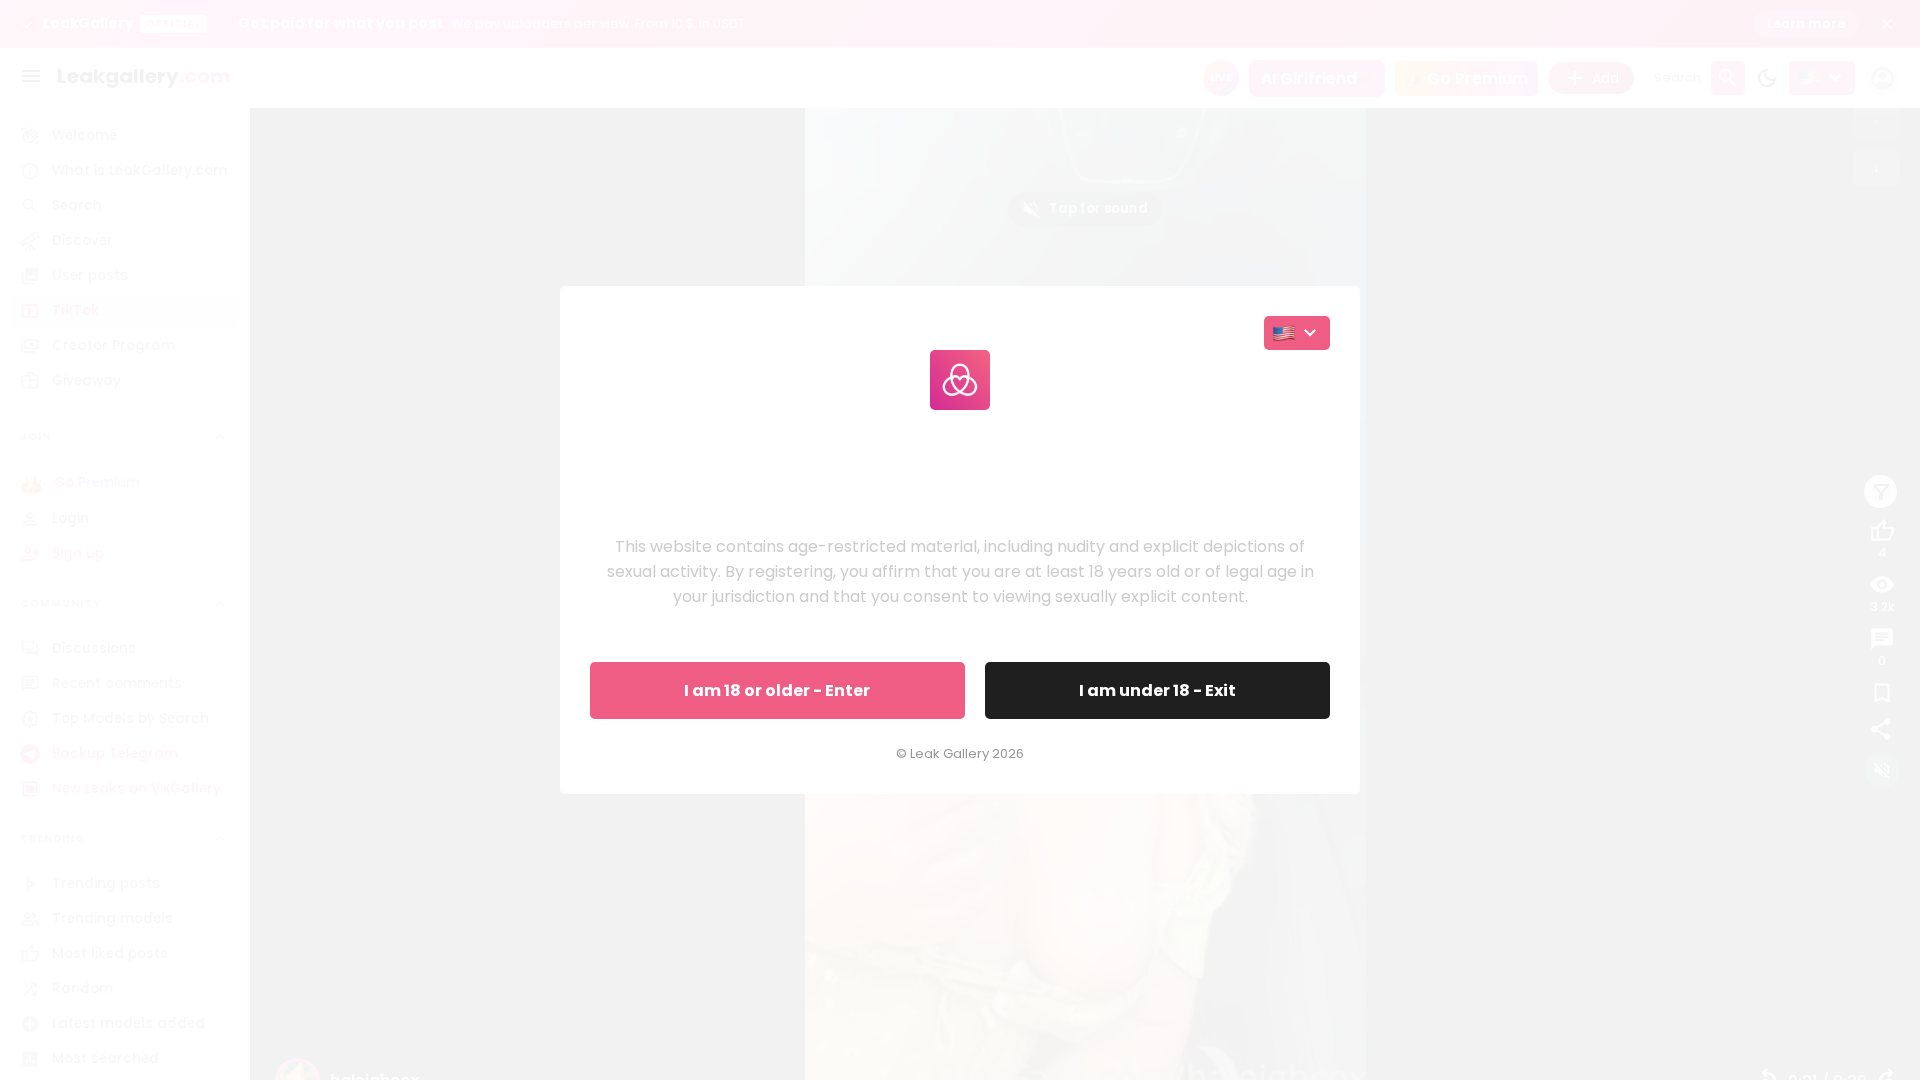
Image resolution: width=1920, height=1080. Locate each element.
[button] (960, 24)
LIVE (1221, 77)
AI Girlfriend (1309, 78)
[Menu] (31, 76)
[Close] (1887, 24)
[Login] (1882, 78)
